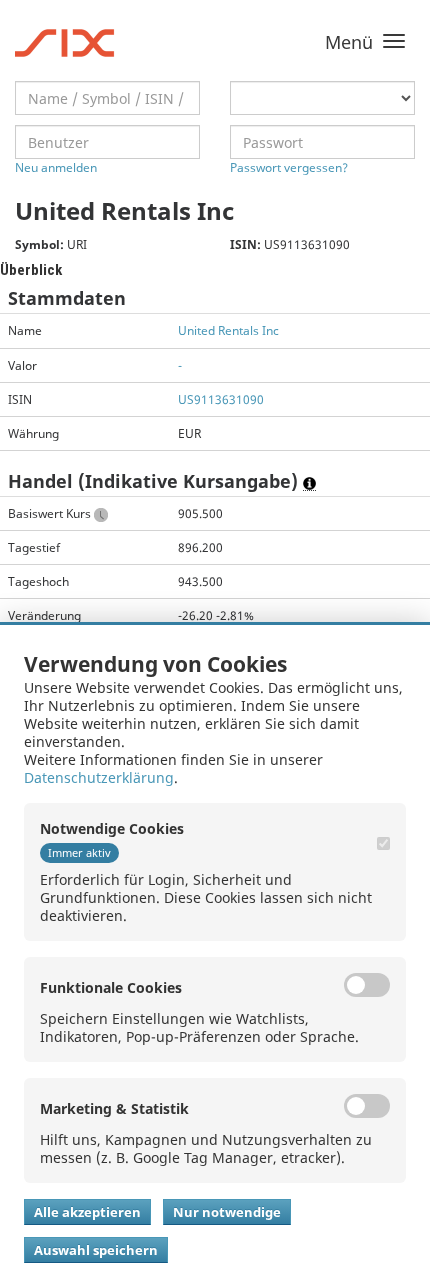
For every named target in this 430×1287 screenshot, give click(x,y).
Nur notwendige (227, 1212)
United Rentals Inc (228, 330)
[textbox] (107, 98)
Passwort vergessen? (289, 167)
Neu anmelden (56, 167)
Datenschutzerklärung (99, 777)
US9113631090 (221, 399)
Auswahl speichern (96, 1250)
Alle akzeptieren (87, 1212)
